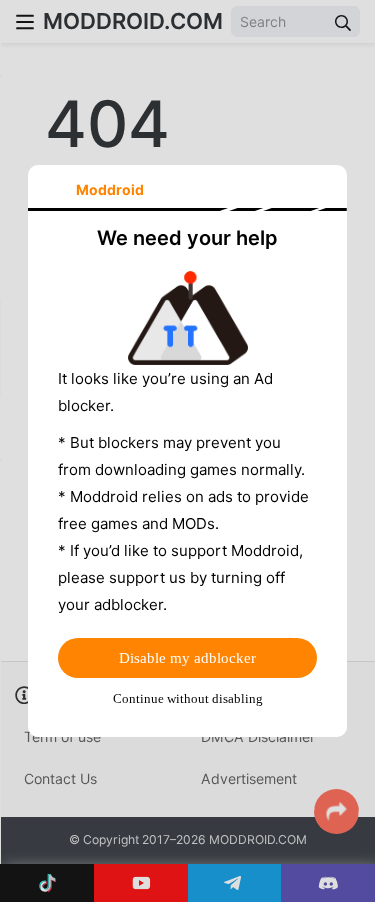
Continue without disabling (188, 698)
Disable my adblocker (187, 658)
